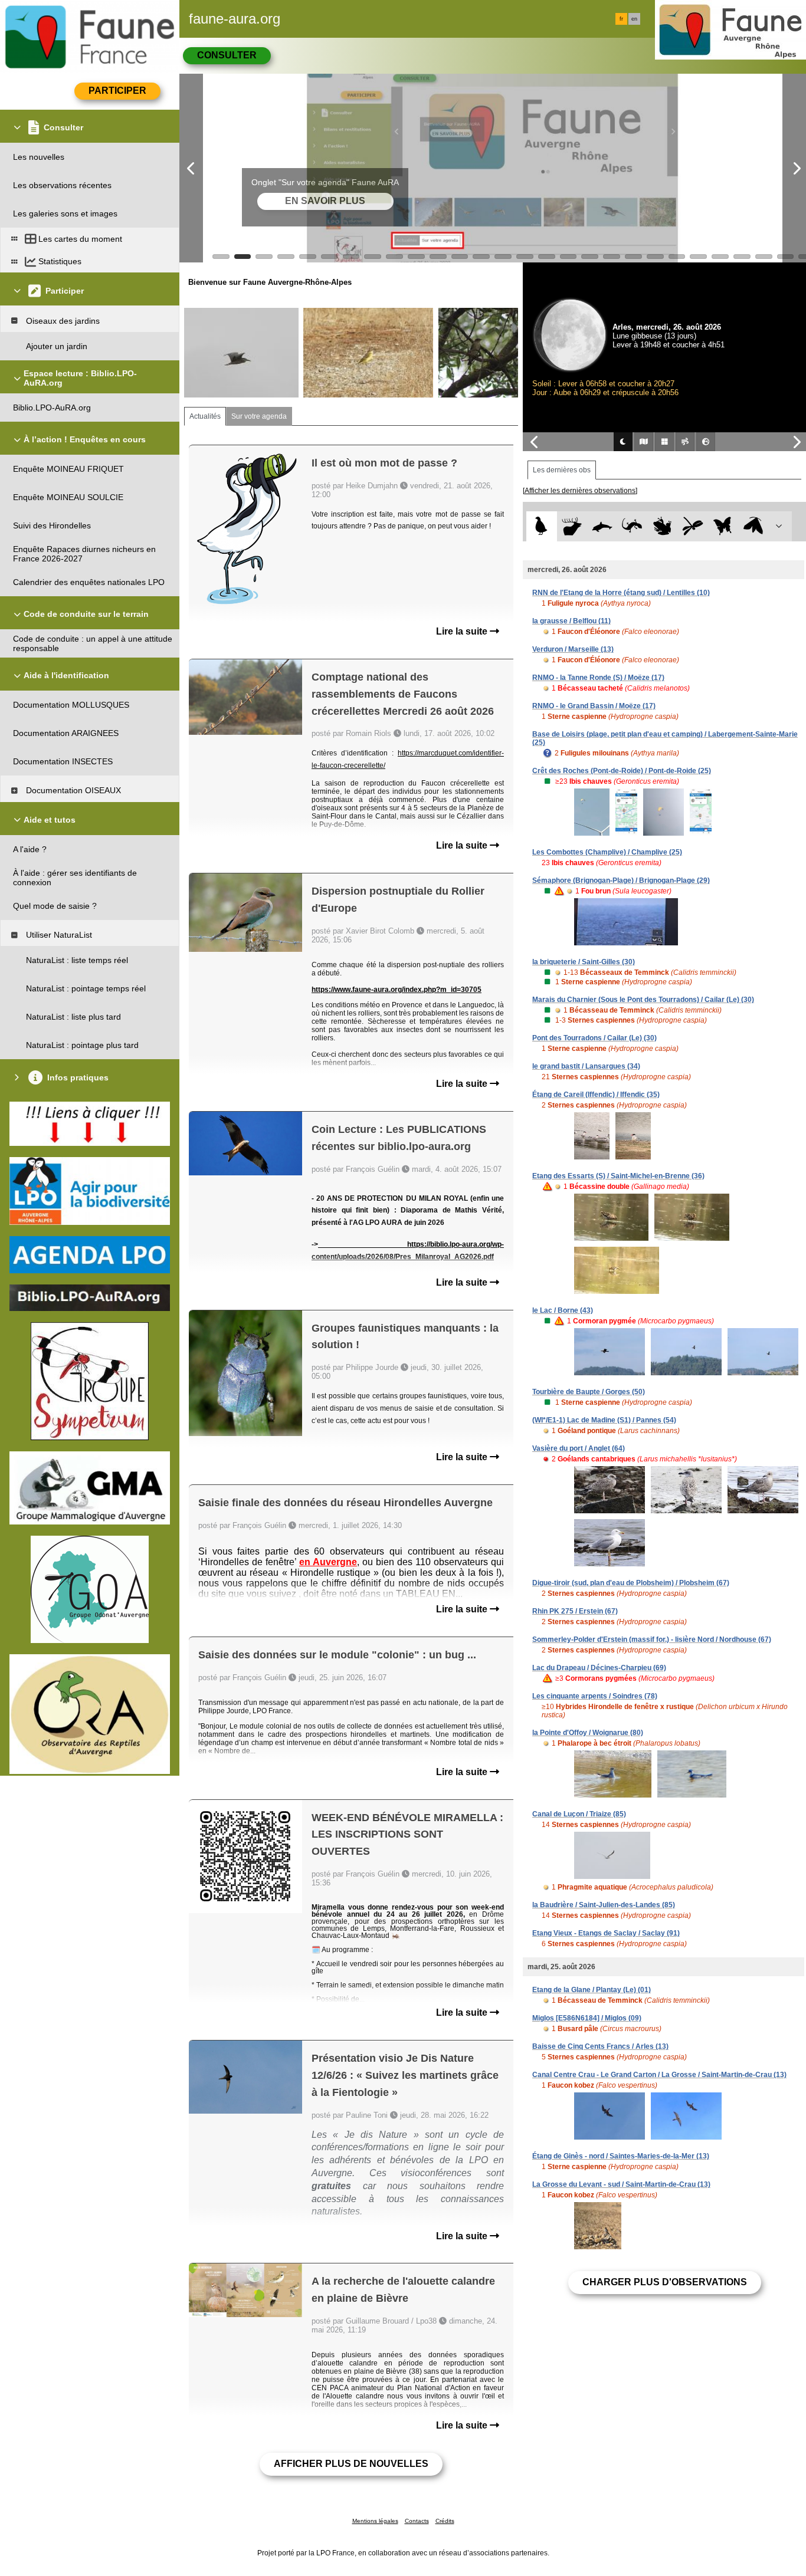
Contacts (417, 2521)
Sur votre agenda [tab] (259, 416)
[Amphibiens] (662, 526)
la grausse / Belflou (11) (571, 621)
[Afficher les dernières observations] (580, 491)
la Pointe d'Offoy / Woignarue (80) (588, 1733)
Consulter (227, 55)
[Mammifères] (572, 526)
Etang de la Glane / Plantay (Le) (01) (592, 1990)
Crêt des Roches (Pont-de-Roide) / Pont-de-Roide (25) (622, 771)
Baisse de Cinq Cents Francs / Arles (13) (600, 2046)
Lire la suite (463, 631)
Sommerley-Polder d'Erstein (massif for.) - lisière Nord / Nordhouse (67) (652, 1639)
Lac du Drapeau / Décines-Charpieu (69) (599, 1668)
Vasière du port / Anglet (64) (579, 1448)
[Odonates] (692, 526)
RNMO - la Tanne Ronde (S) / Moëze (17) (598, 678)
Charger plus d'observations (665, 2282)
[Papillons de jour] (723, 526)
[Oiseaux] (541, 526)
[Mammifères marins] (602, 526)
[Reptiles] (632, 526)
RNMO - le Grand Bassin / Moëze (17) (594, 706)
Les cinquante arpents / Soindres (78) (595, 1696)
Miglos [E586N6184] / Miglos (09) (587, 2018)
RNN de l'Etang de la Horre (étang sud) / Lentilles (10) (621, 593)
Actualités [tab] (205, 416)
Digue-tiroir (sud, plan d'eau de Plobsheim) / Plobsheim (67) (631, 1583)
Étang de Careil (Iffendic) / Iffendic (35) (596, 1095)
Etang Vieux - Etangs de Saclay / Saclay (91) (606, 1933)
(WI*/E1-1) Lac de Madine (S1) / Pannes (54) (604, 1420)
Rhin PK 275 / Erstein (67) (575, 1611)
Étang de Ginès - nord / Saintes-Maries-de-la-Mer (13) (621, 2156)
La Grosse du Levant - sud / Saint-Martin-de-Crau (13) (621, 2184)
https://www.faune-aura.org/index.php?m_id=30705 (397, 990)
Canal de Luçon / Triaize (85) (579, 1814)
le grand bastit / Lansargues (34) (586, 1066)
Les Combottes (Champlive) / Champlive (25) (607, 852)
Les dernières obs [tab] (562, 470)
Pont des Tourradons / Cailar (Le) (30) (594, 1038)
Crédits (445, 2521)
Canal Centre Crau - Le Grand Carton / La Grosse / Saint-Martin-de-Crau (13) (659, 2075)
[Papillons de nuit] (753, 526)
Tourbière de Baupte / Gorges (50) (589, 1392)
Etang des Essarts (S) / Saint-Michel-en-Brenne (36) (618, 1176)
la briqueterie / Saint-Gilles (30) (584, 962)
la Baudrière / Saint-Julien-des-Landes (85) (604, 1905)
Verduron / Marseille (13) (573, 649)
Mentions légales (375, 2521)
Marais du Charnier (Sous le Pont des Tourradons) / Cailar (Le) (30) (643, 1000)
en (634, 19)
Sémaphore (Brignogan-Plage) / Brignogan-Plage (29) (621, 880)
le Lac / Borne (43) (563, 1310)
